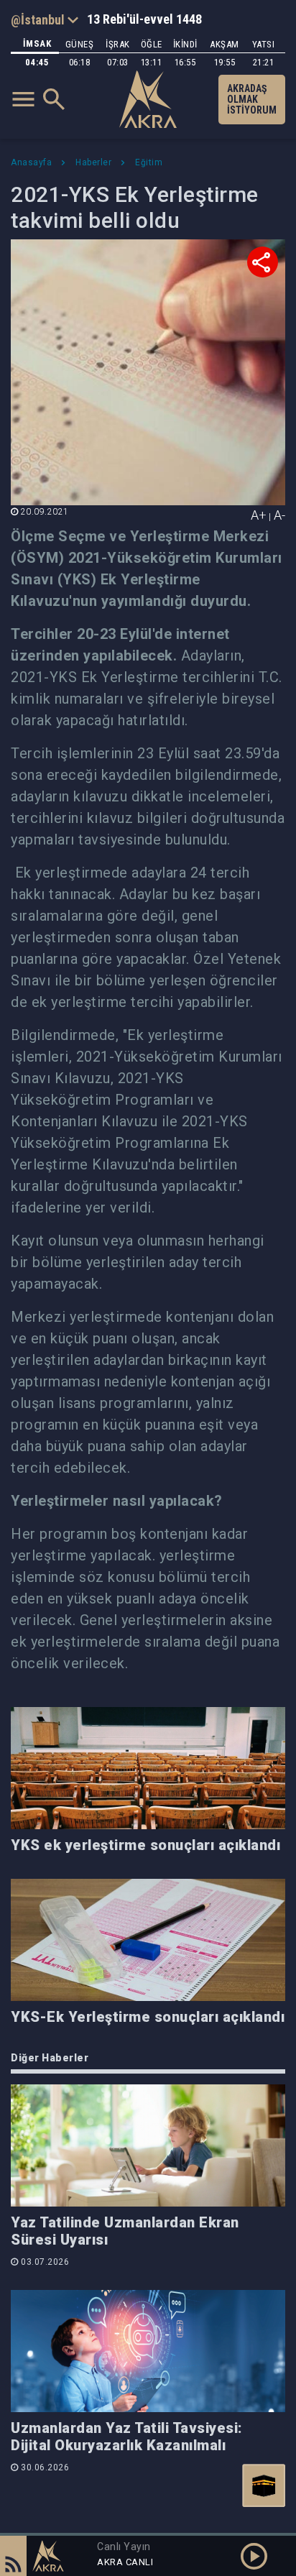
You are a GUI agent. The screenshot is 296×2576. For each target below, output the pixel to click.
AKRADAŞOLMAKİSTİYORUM (252, 99)
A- (279, 515)
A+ (259, 515)
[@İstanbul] (45, 19)
